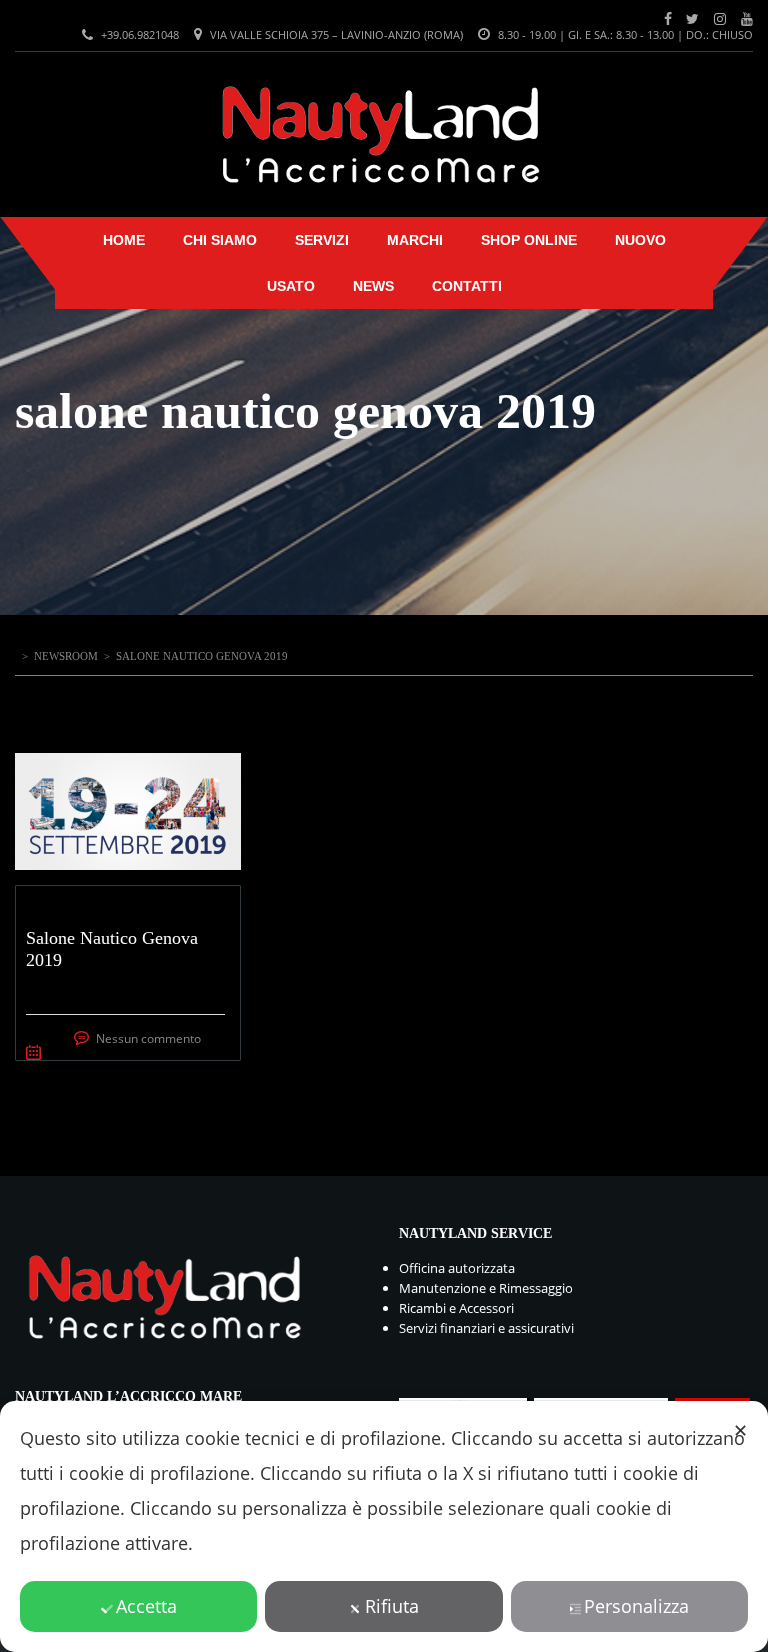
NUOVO (640, 240)
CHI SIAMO (220, 240)
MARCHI (415, 240)
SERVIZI (322, 240)
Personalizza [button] (636, 1606)
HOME (124, 240)
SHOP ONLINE (529, 240)
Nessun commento (148, 1038)
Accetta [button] (146, 1606)
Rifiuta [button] (392, 1606)
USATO (291, 286)
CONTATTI (467, 286)
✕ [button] (740, 1430)
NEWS (373, 286)
